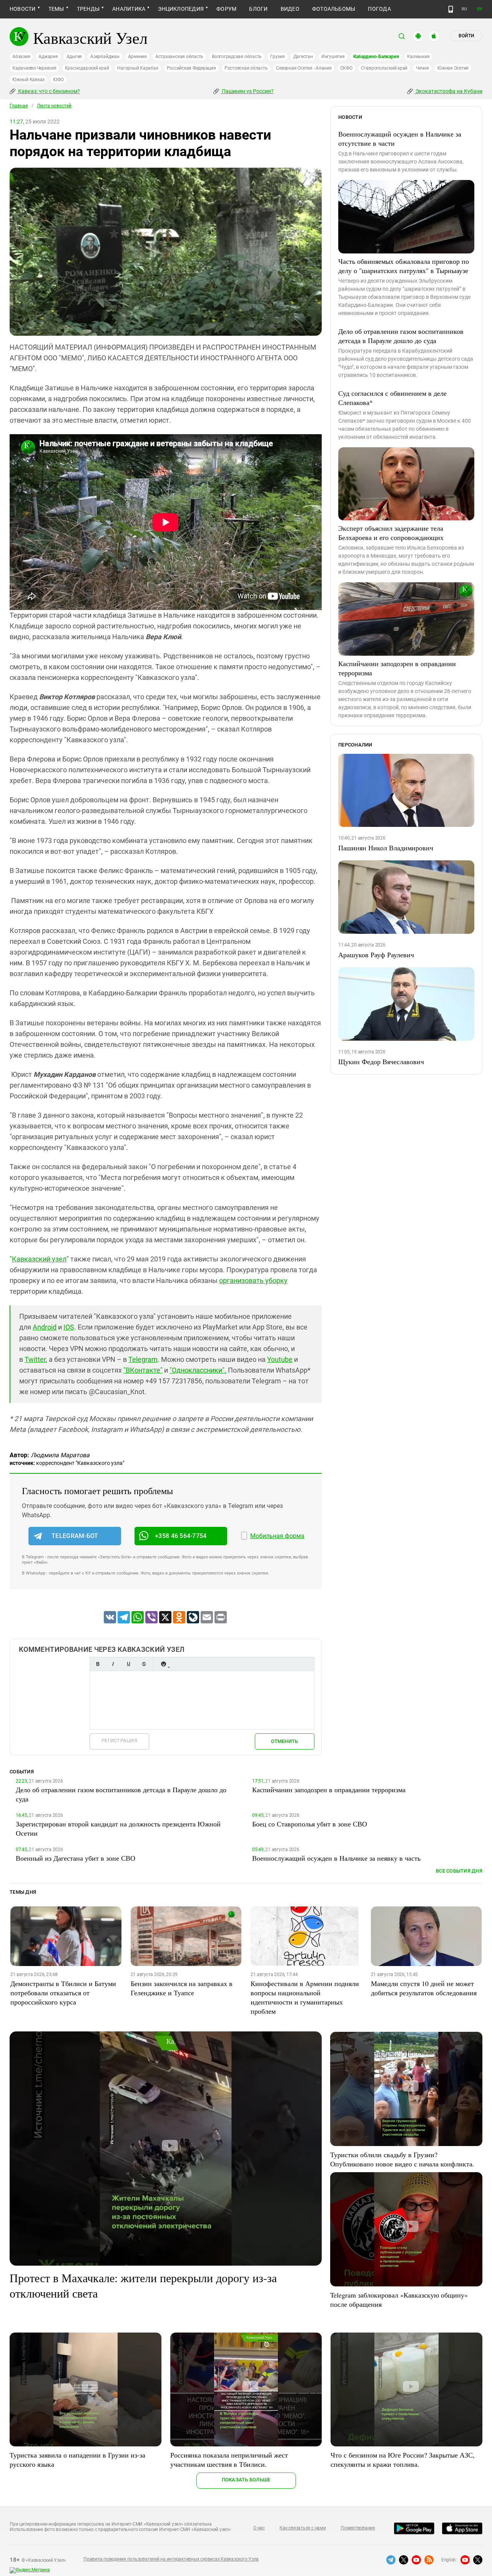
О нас (259, 2528)
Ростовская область (246, 68)
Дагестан (303, 57)
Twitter (35, 1359)
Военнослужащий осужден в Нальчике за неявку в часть (336, 1858)
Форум (226, 9)
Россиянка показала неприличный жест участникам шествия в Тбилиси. (229, 2459)
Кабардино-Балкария (376, 57)
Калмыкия (418, 57)
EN (480, 9)
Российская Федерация (191, 68)
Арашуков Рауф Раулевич (376, 955)
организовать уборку (253, 1281)
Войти (466, 36)
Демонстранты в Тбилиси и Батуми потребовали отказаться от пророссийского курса (63, 1993)
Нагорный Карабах (138, 68)
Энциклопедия (181, 9)
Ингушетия (333, 57)
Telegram (143, 1359)
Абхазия (21, 57)
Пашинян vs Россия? (247, 91)
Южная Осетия (453, 68)
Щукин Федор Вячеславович (381, 1061)
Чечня (422, 68)
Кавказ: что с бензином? (48, 91)
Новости (23, 9)
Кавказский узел (39, 1259)
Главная (19, 106)
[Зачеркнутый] (144, 1664)
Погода (379, 9)
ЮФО (58, 80)
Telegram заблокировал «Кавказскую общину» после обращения (399, 2299)
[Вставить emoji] (163, 1664)
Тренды (88, 9)
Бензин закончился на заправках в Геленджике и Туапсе (182, 1988)
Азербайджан (105, 57)
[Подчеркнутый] (128, 1664)
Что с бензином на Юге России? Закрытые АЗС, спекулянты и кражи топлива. (403, 2459)
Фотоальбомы (334, 9)
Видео (290, 9)
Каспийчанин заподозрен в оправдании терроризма (397, 668)
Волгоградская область (237, 57)
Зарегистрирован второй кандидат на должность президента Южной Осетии (118, 1828)
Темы (56, 9)
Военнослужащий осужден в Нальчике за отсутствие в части (400, 138)
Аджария (48, 57)
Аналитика (129, 9)
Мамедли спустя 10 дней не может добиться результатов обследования (424, 1988)
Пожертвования (358, 2528)
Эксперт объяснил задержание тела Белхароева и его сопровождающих (391, 533)
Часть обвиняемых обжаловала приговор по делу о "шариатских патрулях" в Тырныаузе (404, 266)
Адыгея (74, 57)
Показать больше (246, 2480)
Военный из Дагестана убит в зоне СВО (76, 1858)
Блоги (258, 9)
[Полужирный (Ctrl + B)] (98, 1664)
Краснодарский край (87, 68)
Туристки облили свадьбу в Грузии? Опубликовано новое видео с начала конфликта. (402, 2159)
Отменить (284, 1741)
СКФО (346, 68)
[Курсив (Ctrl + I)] (113, 1664)
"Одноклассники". (198, 1370)
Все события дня (459, 1871)
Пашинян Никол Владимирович (386, 848)
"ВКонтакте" (143, 1370)
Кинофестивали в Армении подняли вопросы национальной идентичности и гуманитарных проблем (305, 1997)
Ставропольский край (384, 68)
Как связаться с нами (303, 2528)
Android (45, 1327)
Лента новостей (54, 106)
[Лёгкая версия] (451, 9)
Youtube (280, 1359)
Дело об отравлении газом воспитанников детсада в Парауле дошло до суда (401, 336)
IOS (69, 1327)
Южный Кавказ (28, 80)
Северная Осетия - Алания (304, 68)
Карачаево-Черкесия (34, 68)
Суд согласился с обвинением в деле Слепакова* (392, 398)
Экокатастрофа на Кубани (448, 91)
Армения (137, 57)
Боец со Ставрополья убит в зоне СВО (310, 1824)
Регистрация (119, 1740)
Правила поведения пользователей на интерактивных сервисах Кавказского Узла (171, 2559)
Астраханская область (179, 57)
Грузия (278, 57)
